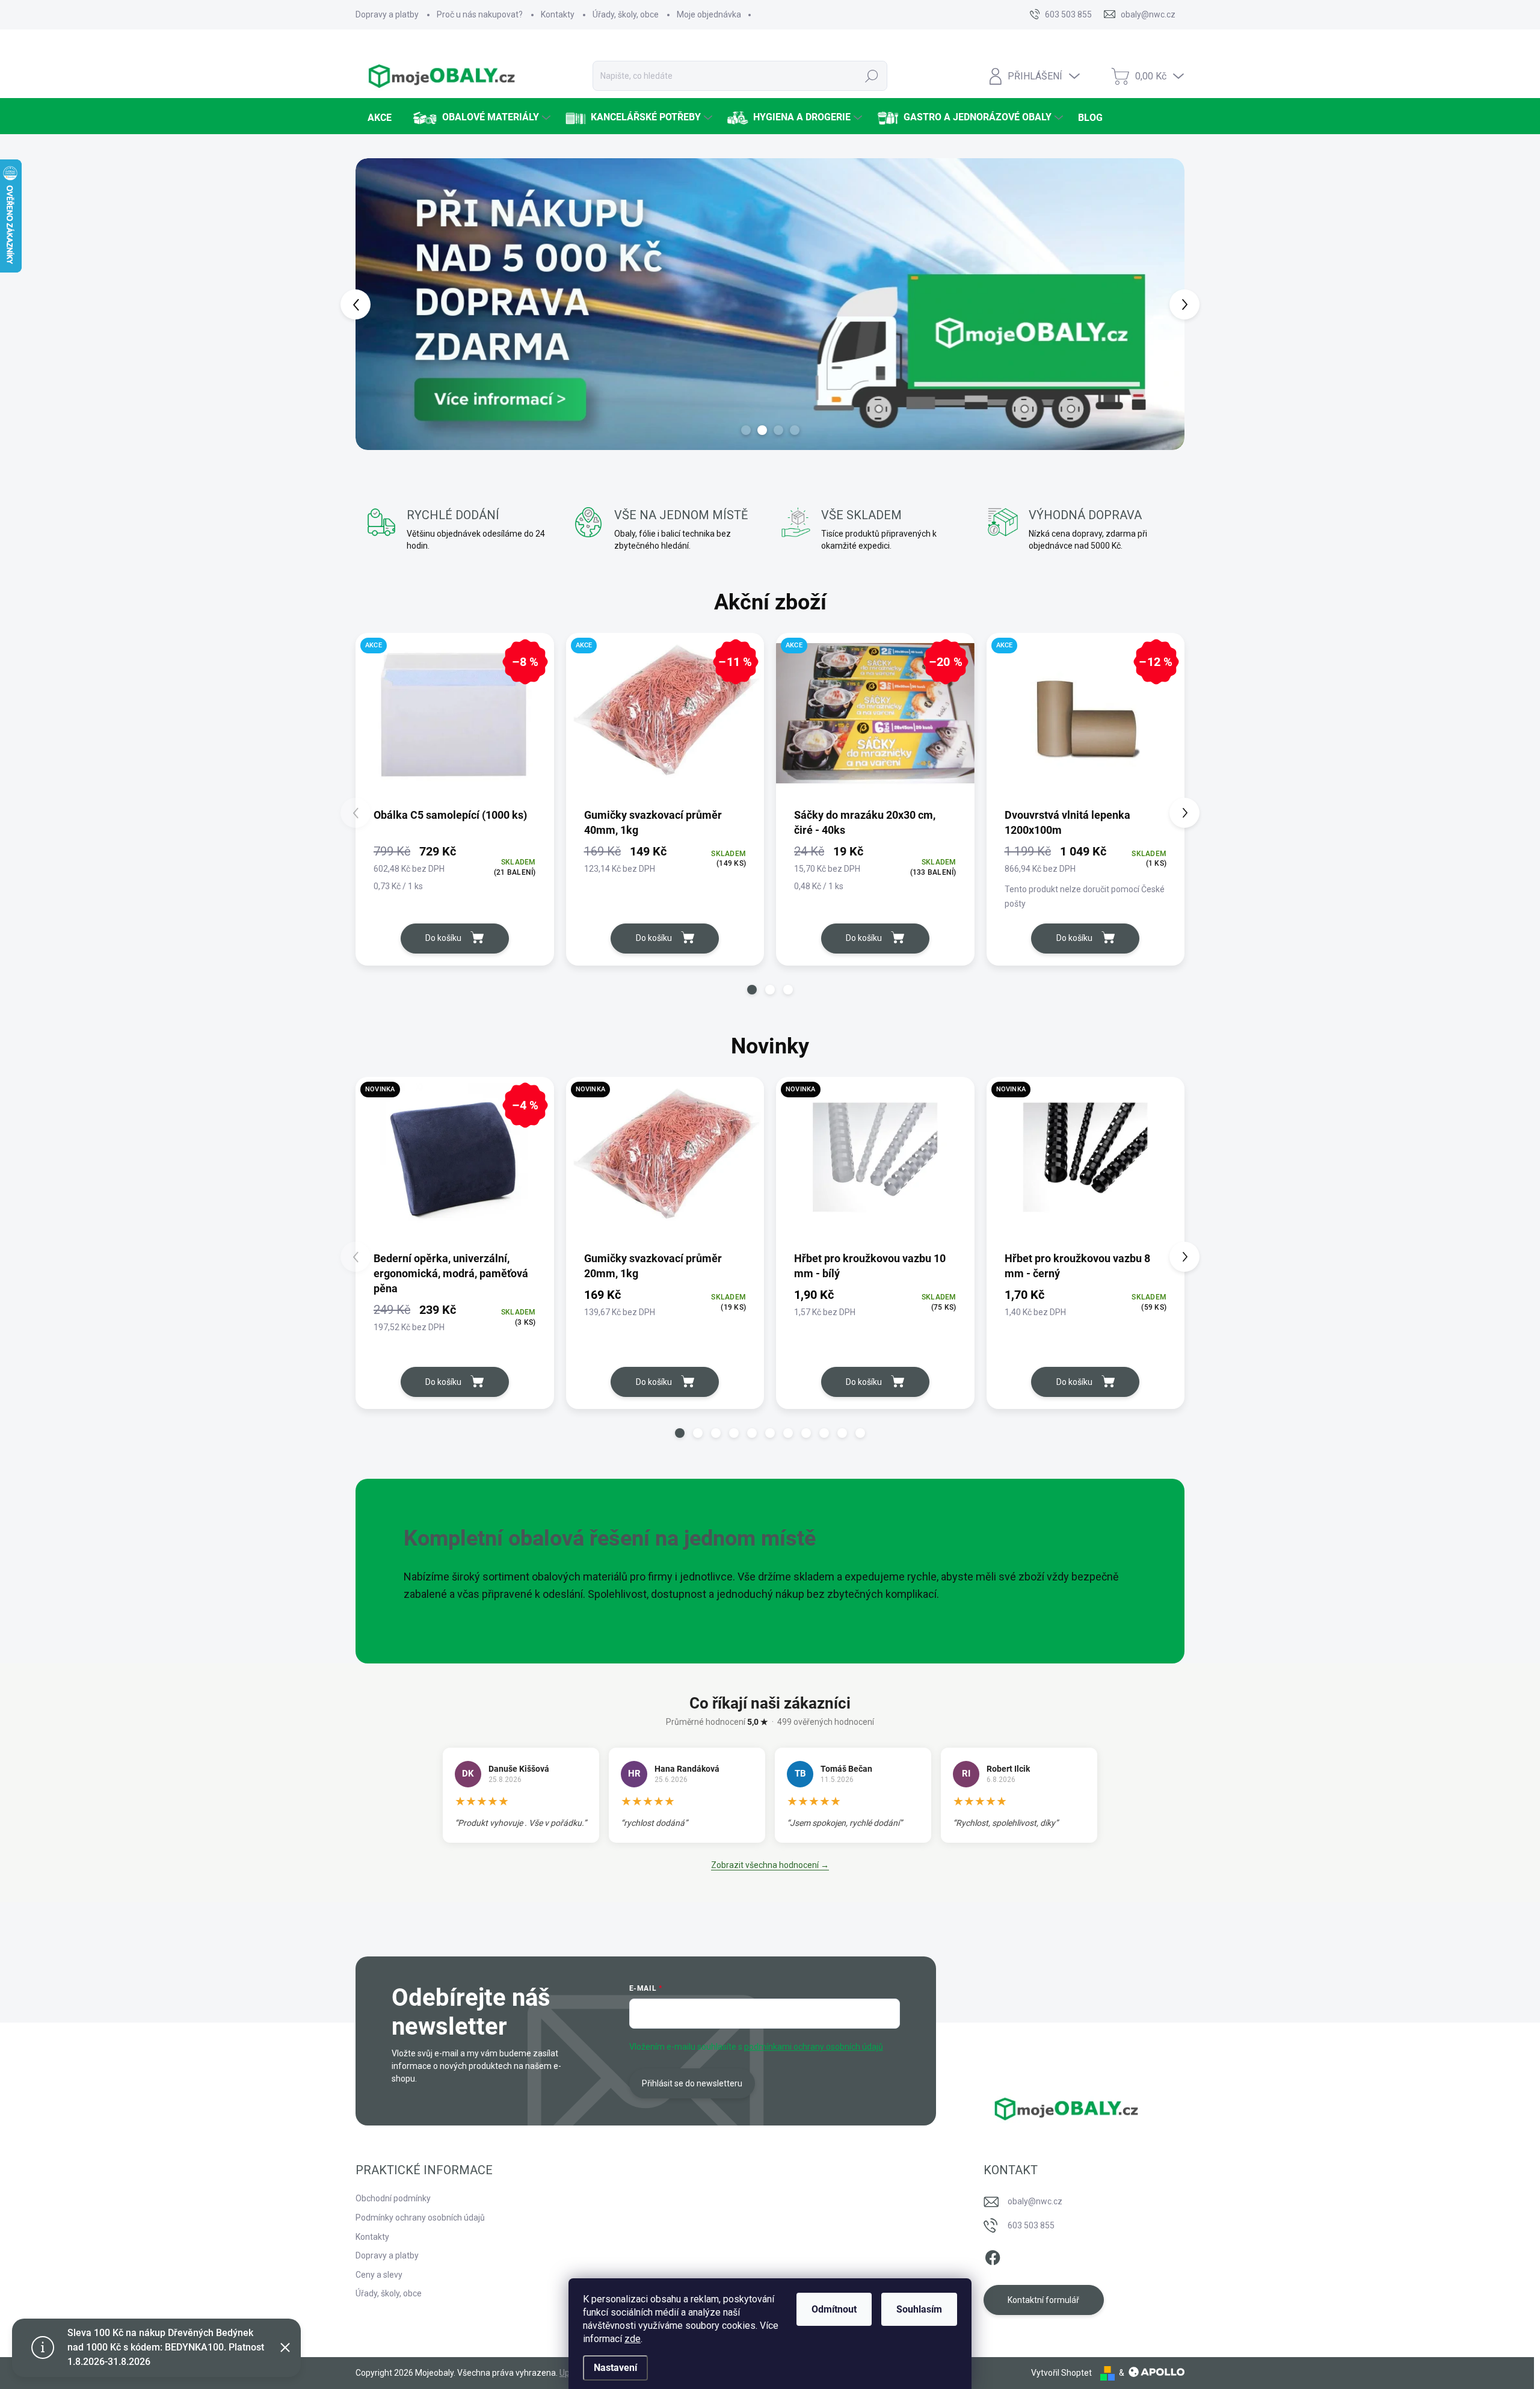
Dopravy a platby (387, 14)
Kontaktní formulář (1043, 2300)
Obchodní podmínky (393, 2198)
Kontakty (558, 14)
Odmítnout (834, 2309)
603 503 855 (1031, 2225)
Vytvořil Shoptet (1061, 2373)
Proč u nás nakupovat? (480, 14)
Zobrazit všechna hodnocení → (770, 1865)
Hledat (872, 76)
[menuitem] (378, 118)
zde (633, 2339)
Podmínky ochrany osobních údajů (420, 2218)
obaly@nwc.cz (1035, 2201)
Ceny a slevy (379, 2275)
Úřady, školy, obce (626, 14)
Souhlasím (919, 2309)
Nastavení (615, 2368)
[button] (377, 304)
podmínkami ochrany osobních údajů (814, 2047)
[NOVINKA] (665, 1164)
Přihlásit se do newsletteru (692, 2083)
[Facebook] (993, 2256)
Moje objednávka (709, 14)
